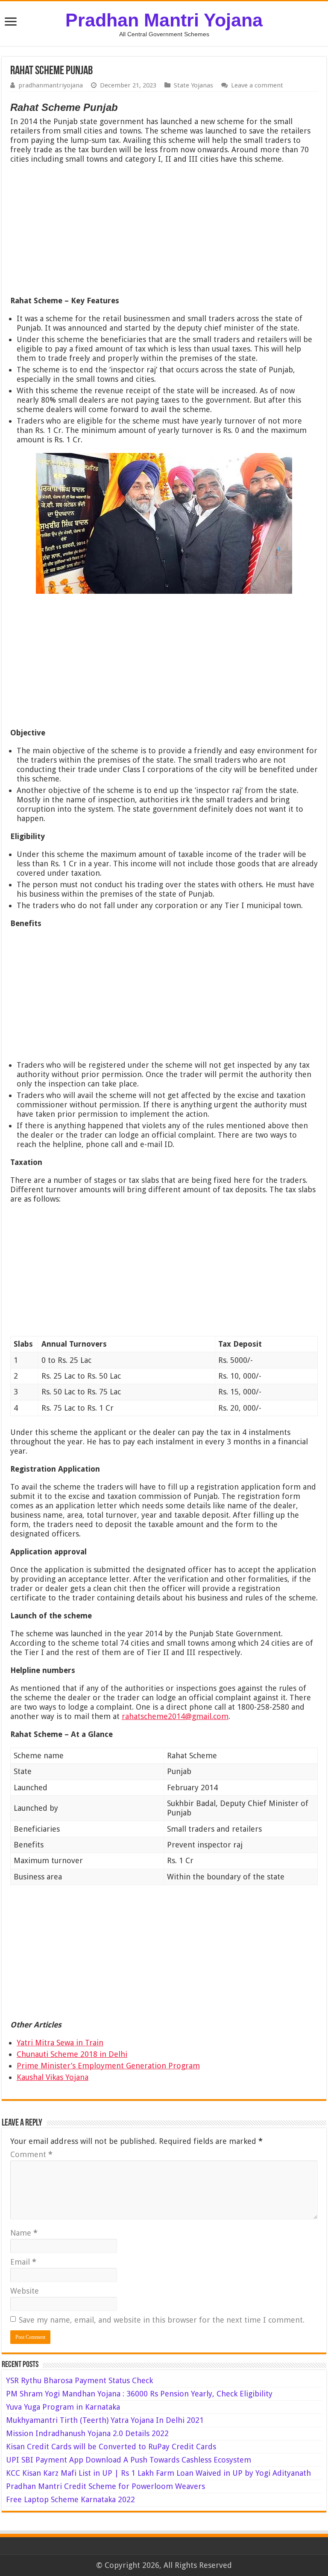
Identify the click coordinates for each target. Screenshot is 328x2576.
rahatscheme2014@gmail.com (175, 1716)
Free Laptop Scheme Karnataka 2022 (70, 2499)
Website (25, 2291)
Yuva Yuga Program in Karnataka (63, 2407)
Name (24, 2233)
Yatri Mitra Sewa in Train (60, 2043)
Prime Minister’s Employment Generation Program (108, 2066)
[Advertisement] (164, 232)
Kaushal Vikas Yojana (53, 2077)
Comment (31, 2154)
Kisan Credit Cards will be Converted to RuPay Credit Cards (111, 2447)
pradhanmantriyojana (51, 85)
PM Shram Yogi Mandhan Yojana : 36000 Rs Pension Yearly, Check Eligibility (139, 2394)
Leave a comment (257, 85)
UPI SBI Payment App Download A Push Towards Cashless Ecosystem (129, 2460)
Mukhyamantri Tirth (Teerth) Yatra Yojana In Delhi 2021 (105, 2420)
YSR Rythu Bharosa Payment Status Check (81, 2380)
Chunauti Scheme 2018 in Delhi (72, 2054)
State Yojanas (193, 85)
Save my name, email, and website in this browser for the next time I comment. (162, 2320)
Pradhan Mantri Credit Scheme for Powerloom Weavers (105, 2486)
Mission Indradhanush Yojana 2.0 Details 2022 (87, 2433)
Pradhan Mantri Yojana (164, 20)
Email (23, 2262)
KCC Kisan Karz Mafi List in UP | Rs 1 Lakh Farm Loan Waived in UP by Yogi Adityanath (158, 2473)
